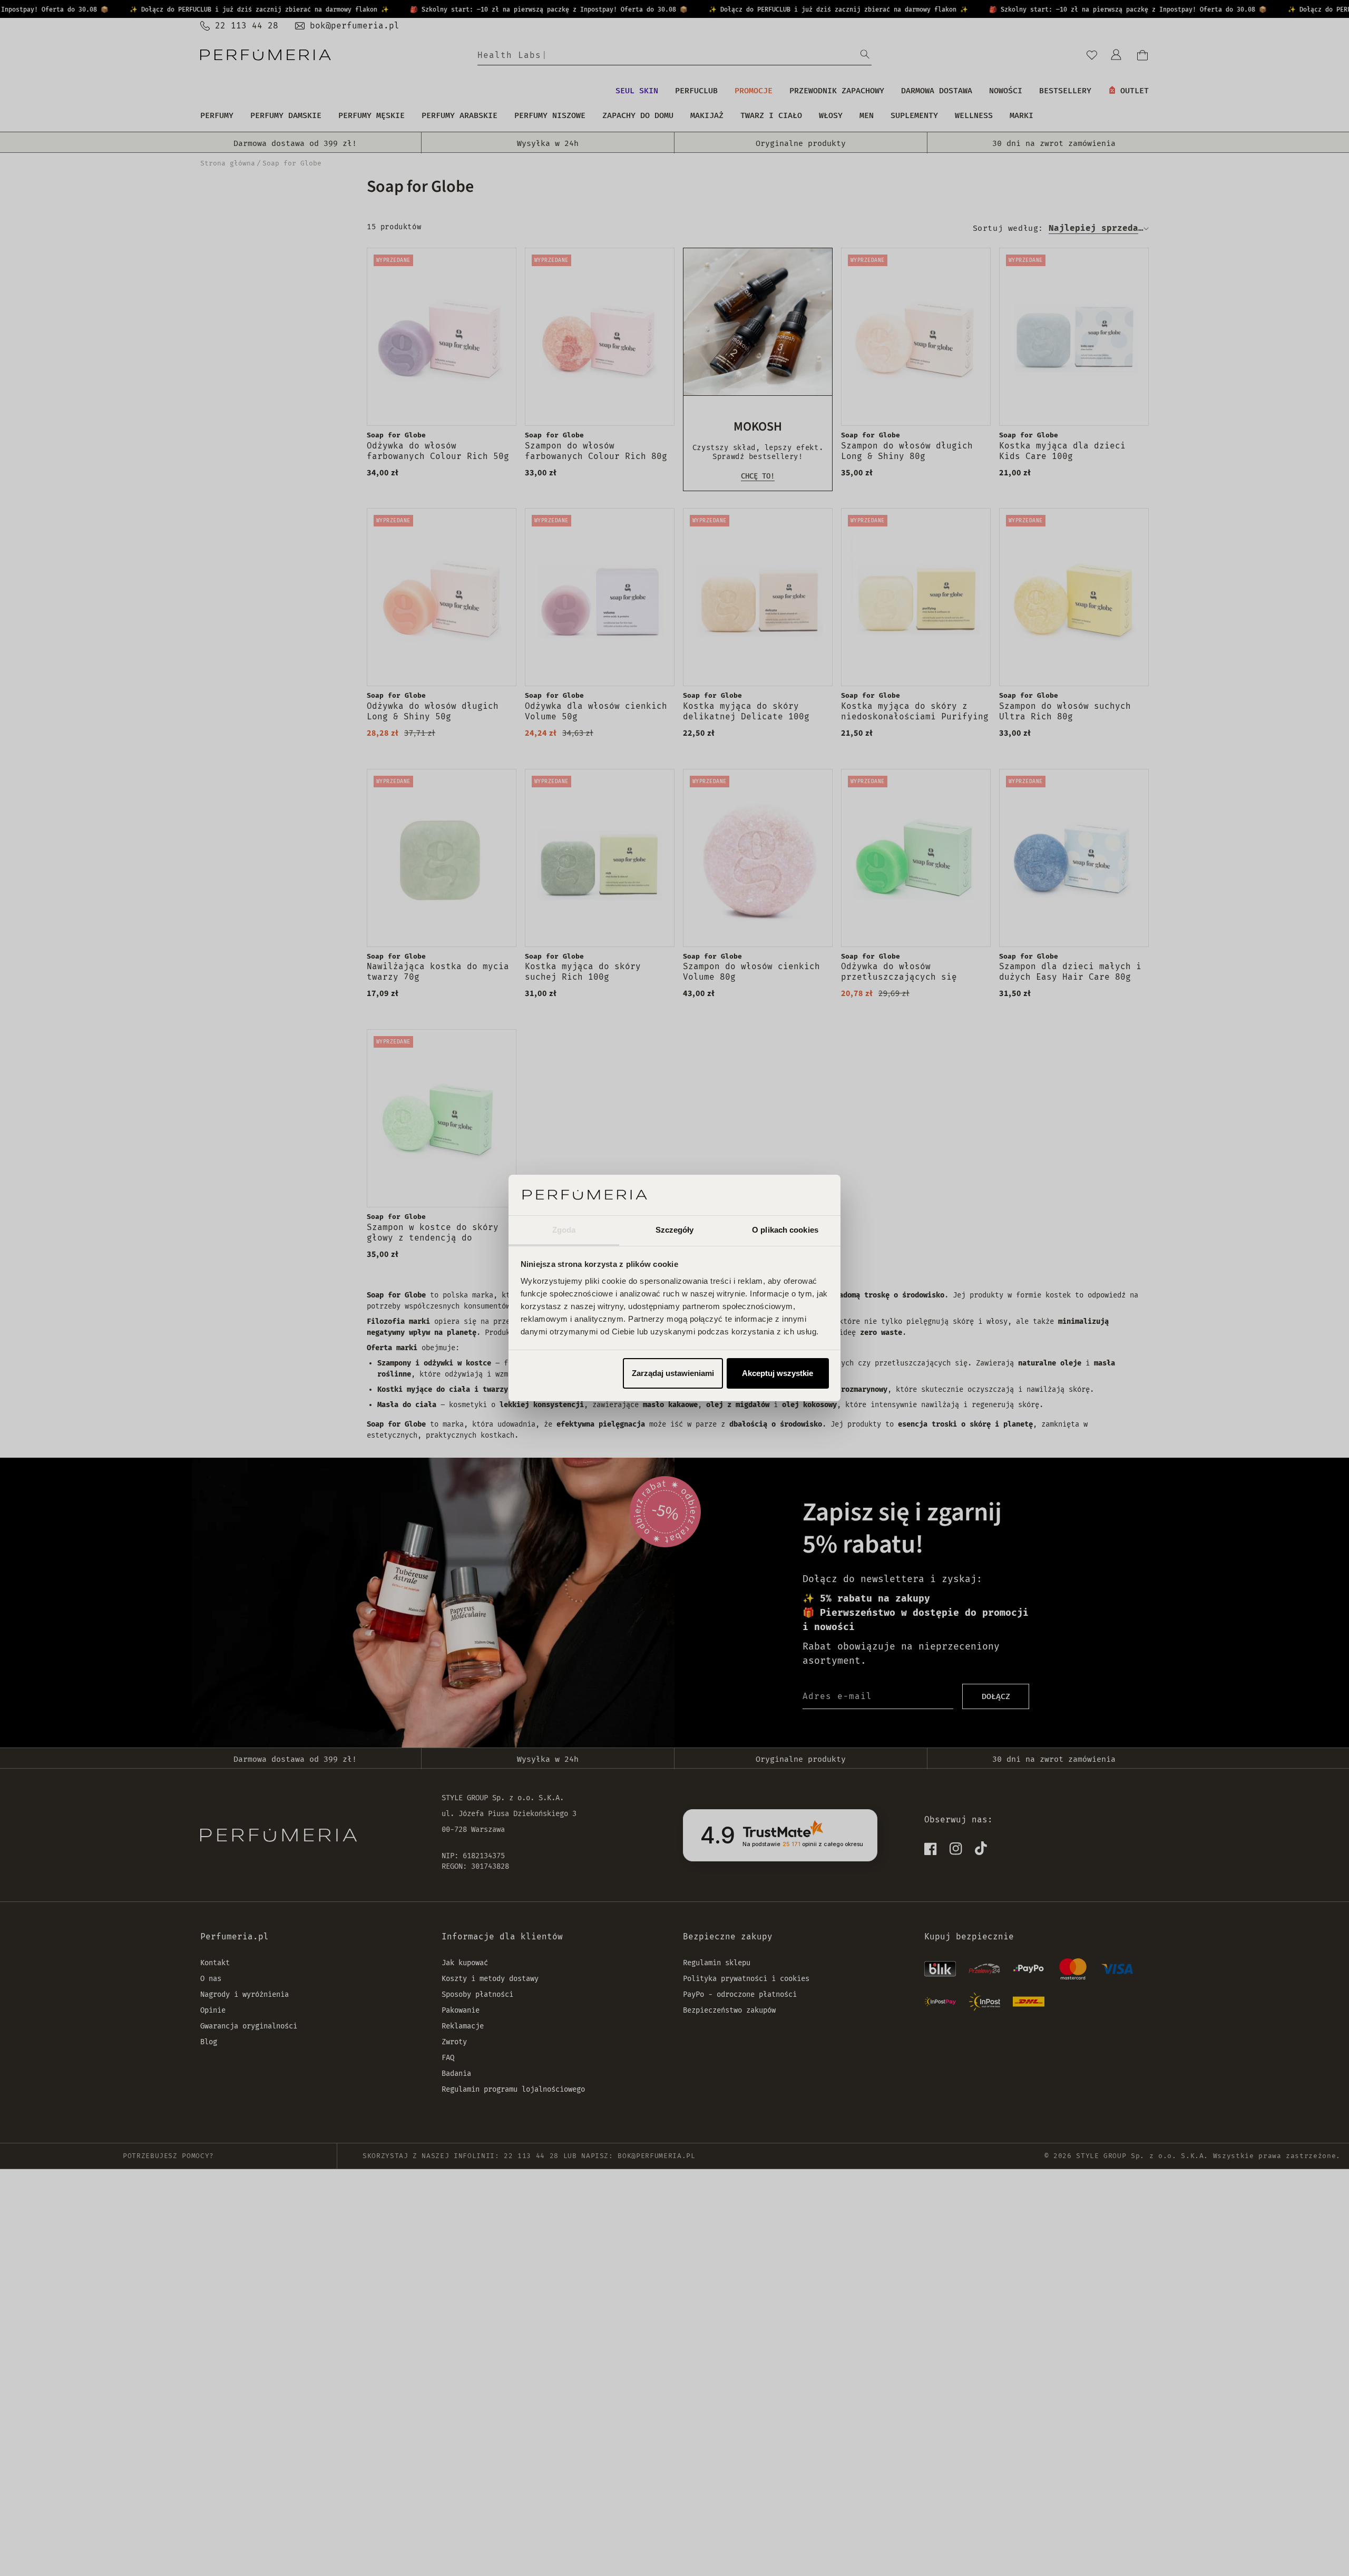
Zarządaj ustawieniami (673, 1373)
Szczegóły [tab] (675, 1230)
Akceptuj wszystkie (778, 1373)
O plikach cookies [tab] (785, 1230)
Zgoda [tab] (564, 1230)
